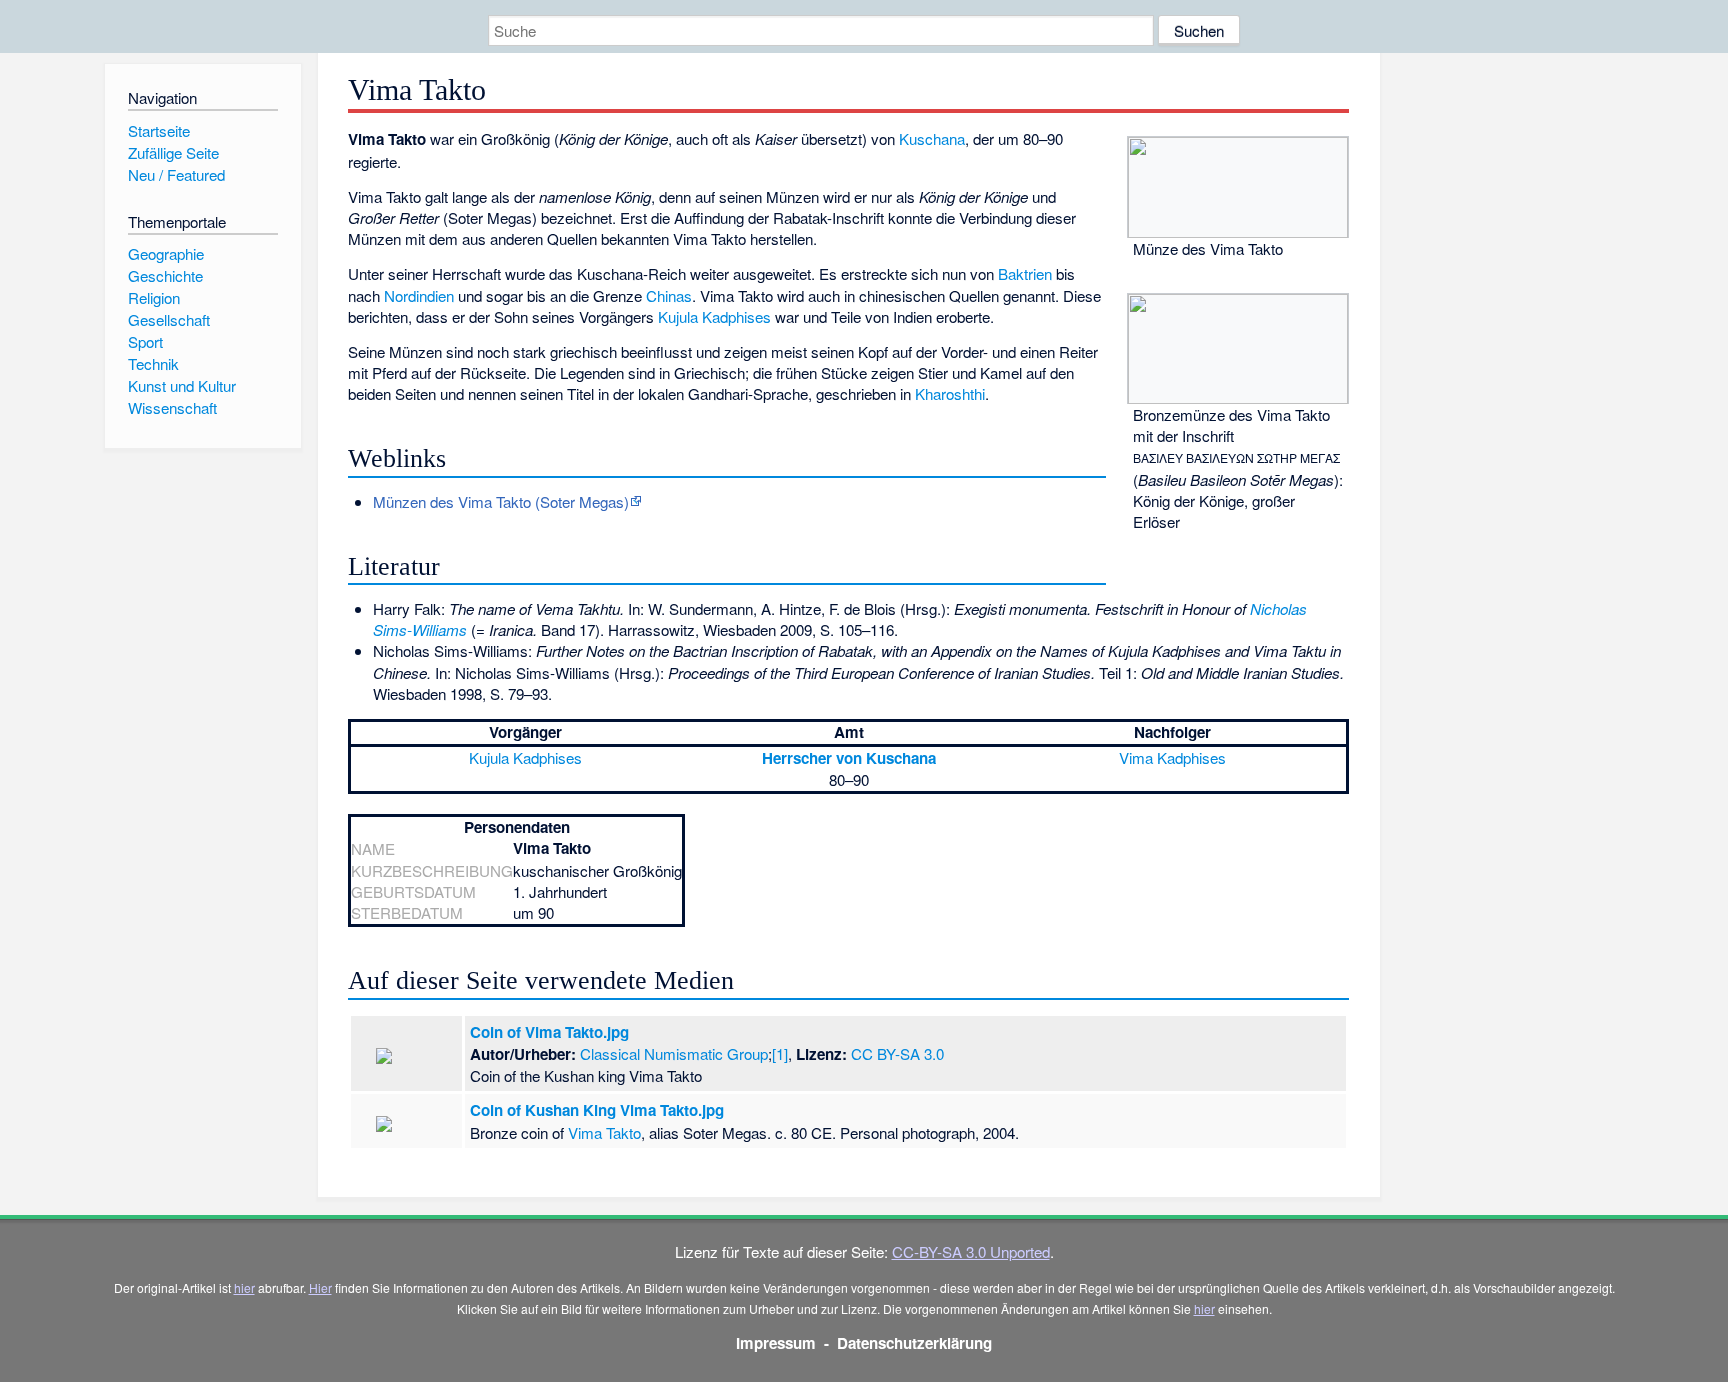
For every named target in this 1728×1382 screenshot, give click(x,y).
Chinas (669, 295)
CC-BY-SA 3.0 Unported (971, 1251)
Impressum (776, 1343)
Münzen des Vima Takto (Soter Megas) (501, 501)
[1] (780, 1053)
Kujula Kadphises (714, 316)
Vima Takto (604, 1132)
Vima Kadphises (1172, 757)
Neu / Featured (176, 174)
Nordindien (419, 295)
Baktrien (1025, 273)
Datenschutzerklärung (914, 1343)
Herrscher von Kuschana (849, 758)
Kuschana (932, 138)
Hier (320, 1287)
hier (244, 1287)
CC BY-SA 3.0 (897, 1053)
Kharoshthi (950, 393)
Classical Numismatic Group (674, 1053)
